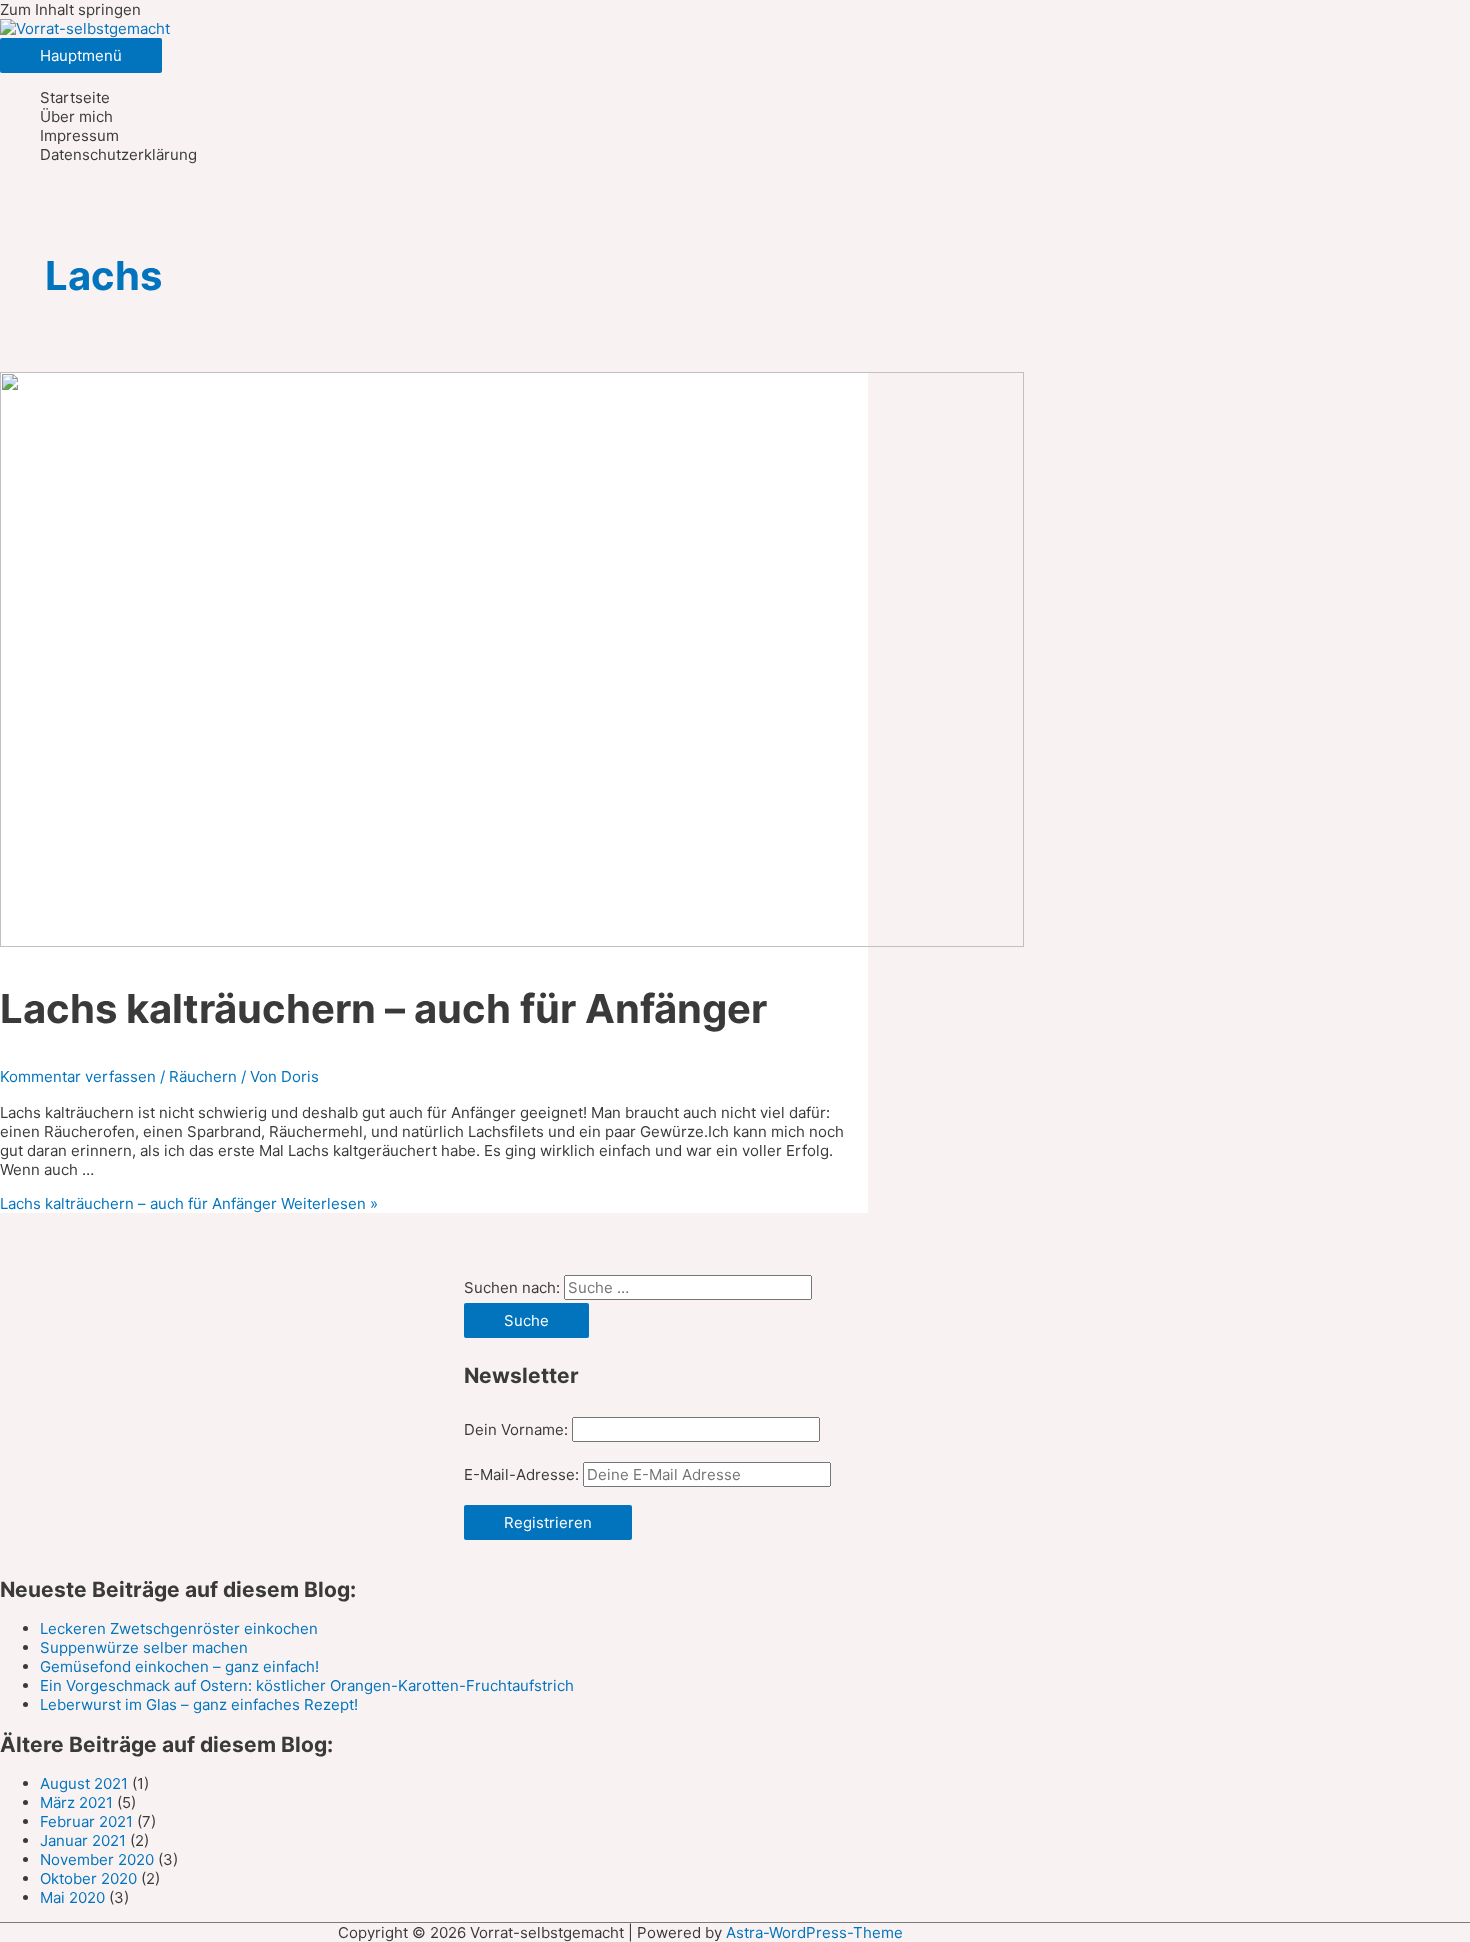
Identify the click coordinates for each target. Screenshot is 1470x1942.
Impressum (79, 135)
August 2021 (84, 1783)
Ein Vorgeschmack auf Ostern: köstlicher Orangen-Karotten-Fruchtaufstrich (307, 1685)
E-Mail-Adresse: (523, 1474)
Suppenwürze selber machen (144, 1647)
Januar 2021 (83, 1840)
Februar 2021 (86, 1821)
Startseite (75, 97)
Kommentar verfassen (78, 1076)
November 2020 (97, 1859)
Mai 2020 (72, 1897)
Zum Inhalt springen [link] (70, 9)
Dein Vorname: (516, 1429)
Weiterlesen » (189, 1203)
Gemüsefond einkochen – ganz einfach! (179, 1666)
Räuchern (203, 1076)
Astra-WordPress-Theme (814, 1932)
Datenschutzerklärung (118, 154)
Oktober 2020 (88, 1878)
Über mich (76, 116)
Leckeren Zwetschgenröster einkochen (179, 1628)
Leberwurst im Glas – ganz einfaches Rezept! (199, 1704)
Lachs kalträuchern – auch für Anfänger (383, 1008)
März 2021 (76, 1802)
